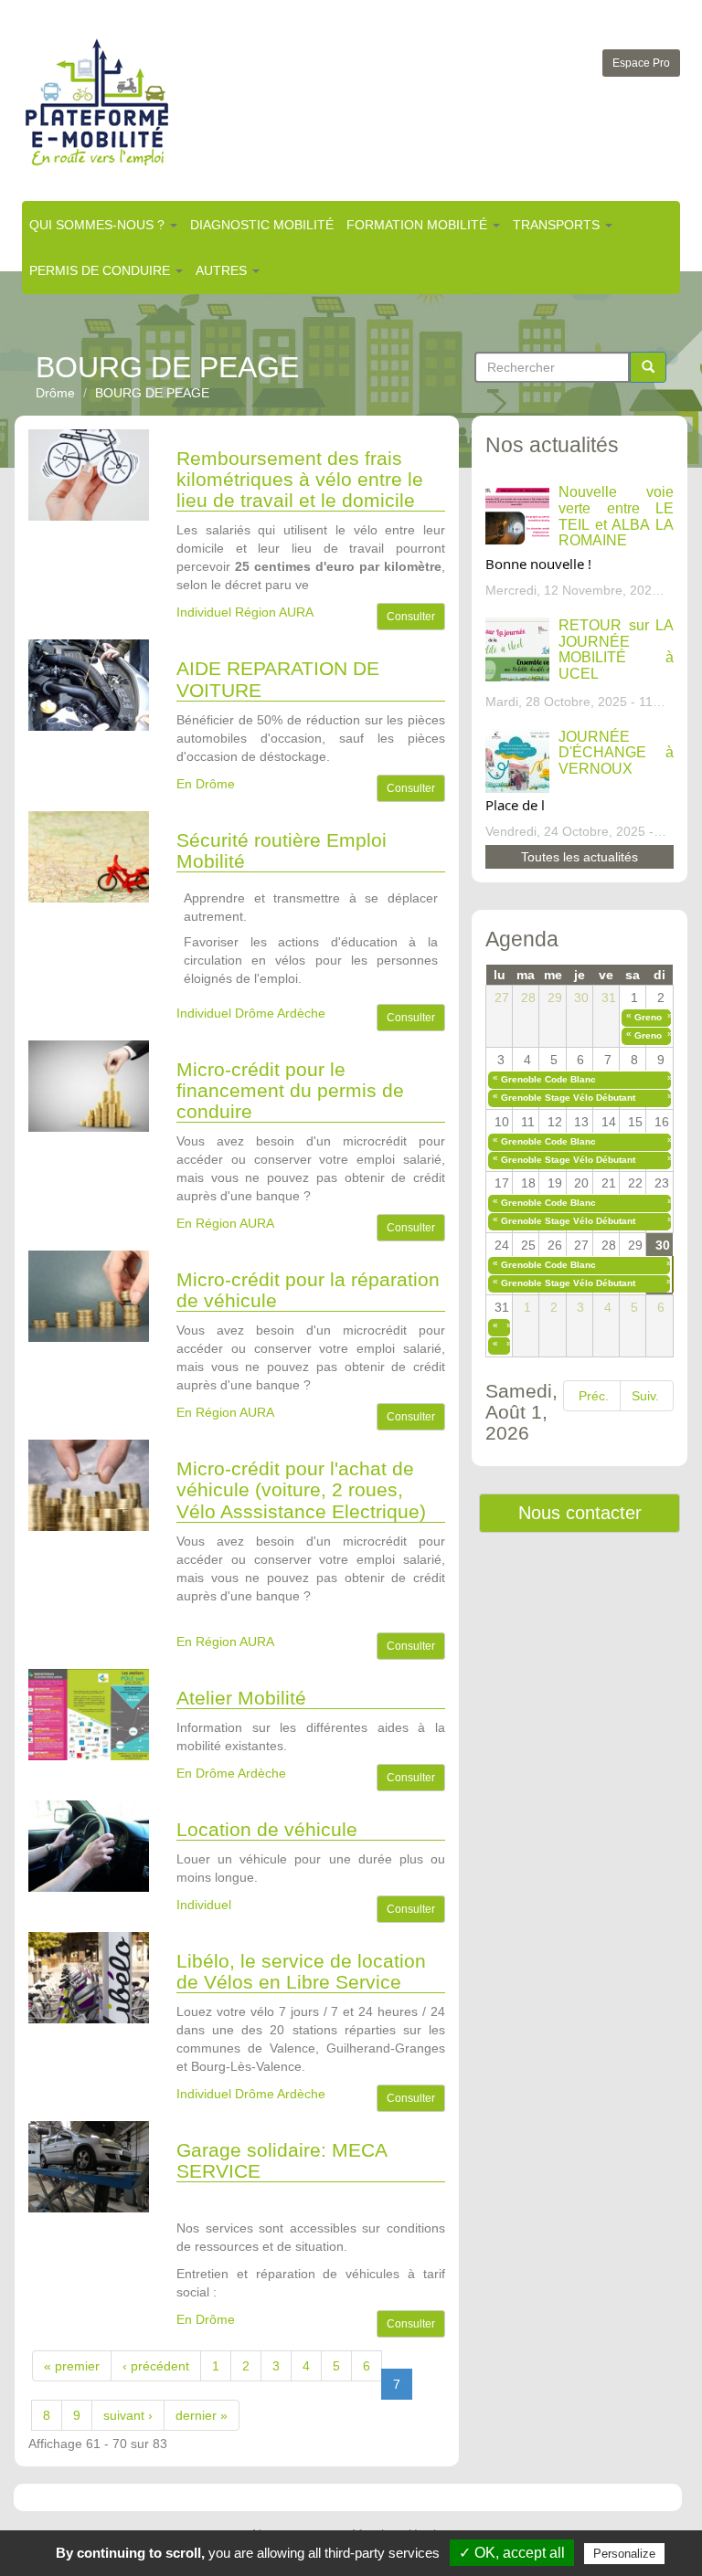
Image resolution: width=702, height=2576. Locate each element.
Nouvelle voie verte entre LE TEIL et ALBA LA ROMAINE (616, 516)
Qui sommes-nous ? (99, 225)
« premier (72, 2366)
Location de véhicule (267, 1829)
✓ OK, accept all (512, 2553)
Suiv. (645, 1396)
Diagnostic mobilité (262, 225)
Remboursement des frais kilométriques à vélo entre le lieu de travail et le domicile (300, 479)
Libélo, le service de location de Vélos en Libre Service (301, 1971)
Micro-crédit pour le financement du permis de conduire (290, 1090)
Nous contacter (580, 1513)
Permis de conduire (101, 270)
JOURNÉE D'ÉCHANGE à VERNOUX (616, 753)
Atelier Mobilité (241, 1698)
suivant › (128, 2415)
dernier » (202, 2415)
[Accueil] (97, 102)
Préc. (594, 1396)
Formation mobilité (419, 225)
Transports (558, 225)
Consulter (411, 617)
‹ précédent (156, 2366)
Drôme (55, 393)
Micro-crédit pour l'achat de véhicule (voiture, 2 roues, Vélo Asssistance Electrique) (301, 1489)
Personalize (624, 2554)
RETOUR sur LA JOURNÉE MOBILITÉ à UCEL (616, 649)
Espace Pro (641, 63)
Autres (223, 270)
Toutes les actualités (580, 857)
